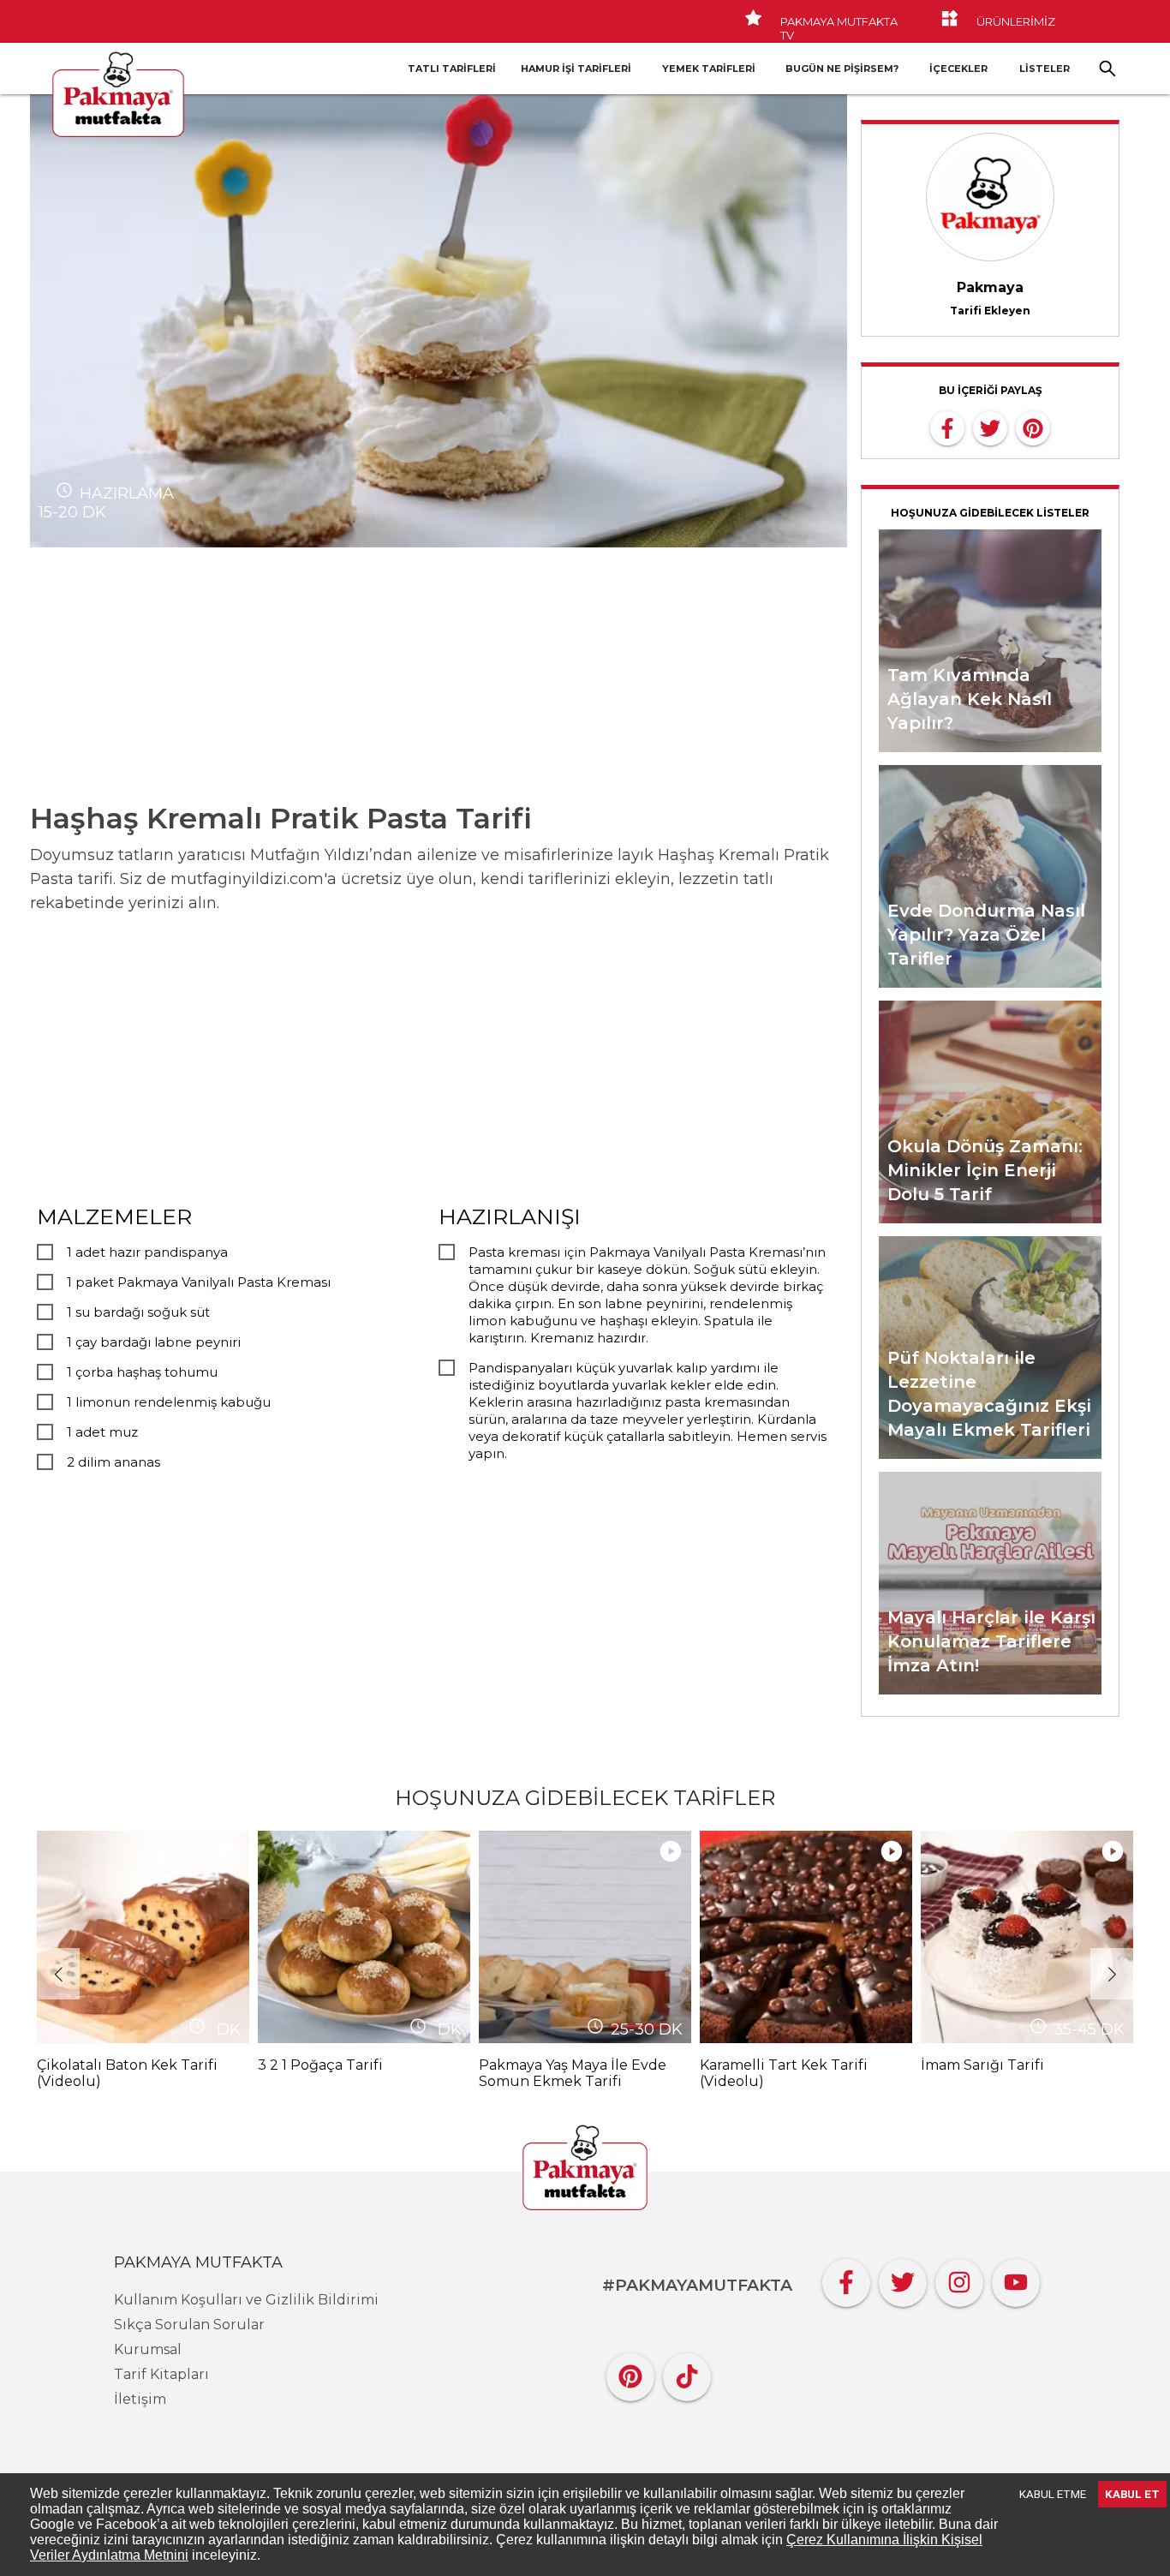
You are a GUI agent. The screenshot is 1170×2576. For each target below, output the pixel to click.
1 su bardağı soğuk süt (138, 1312)
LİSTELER (1045, 69)
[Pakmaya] (585, 2169)
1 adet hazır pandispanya (147, 1252)
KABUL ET (1132, 2494)
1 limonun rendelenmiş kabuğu (169, 1402)
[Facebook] (846, 2278)
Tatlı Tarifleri (452, 69)
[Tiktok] (687, 2373)
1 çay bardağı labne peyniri (154, 1342)
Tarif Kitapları (161, 2374)
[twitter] (990, 427)
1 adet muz (102, 1432)
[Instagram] (959, 2278)
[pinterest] (1033, 427)
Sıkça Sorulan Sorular (189, 2325)
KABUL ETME (1053, 2494)
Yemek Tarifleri (709, 69)
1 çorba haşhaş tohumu (142, 1372)
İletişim (140, 2399)
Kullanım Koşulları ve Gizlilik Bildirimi (246, 2300)
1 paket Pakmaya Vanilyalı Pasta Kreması (199, 1282)
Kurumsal (148, 2349)
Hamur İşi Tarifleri (576, 69)
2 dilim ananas (113, 1462)
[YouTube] (1016, 2278)
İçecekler (958, 69)
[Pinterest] (630, 2373)
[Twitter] (903, 2278)
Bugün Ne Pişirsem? (842, 69)
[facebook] (947, 427)
